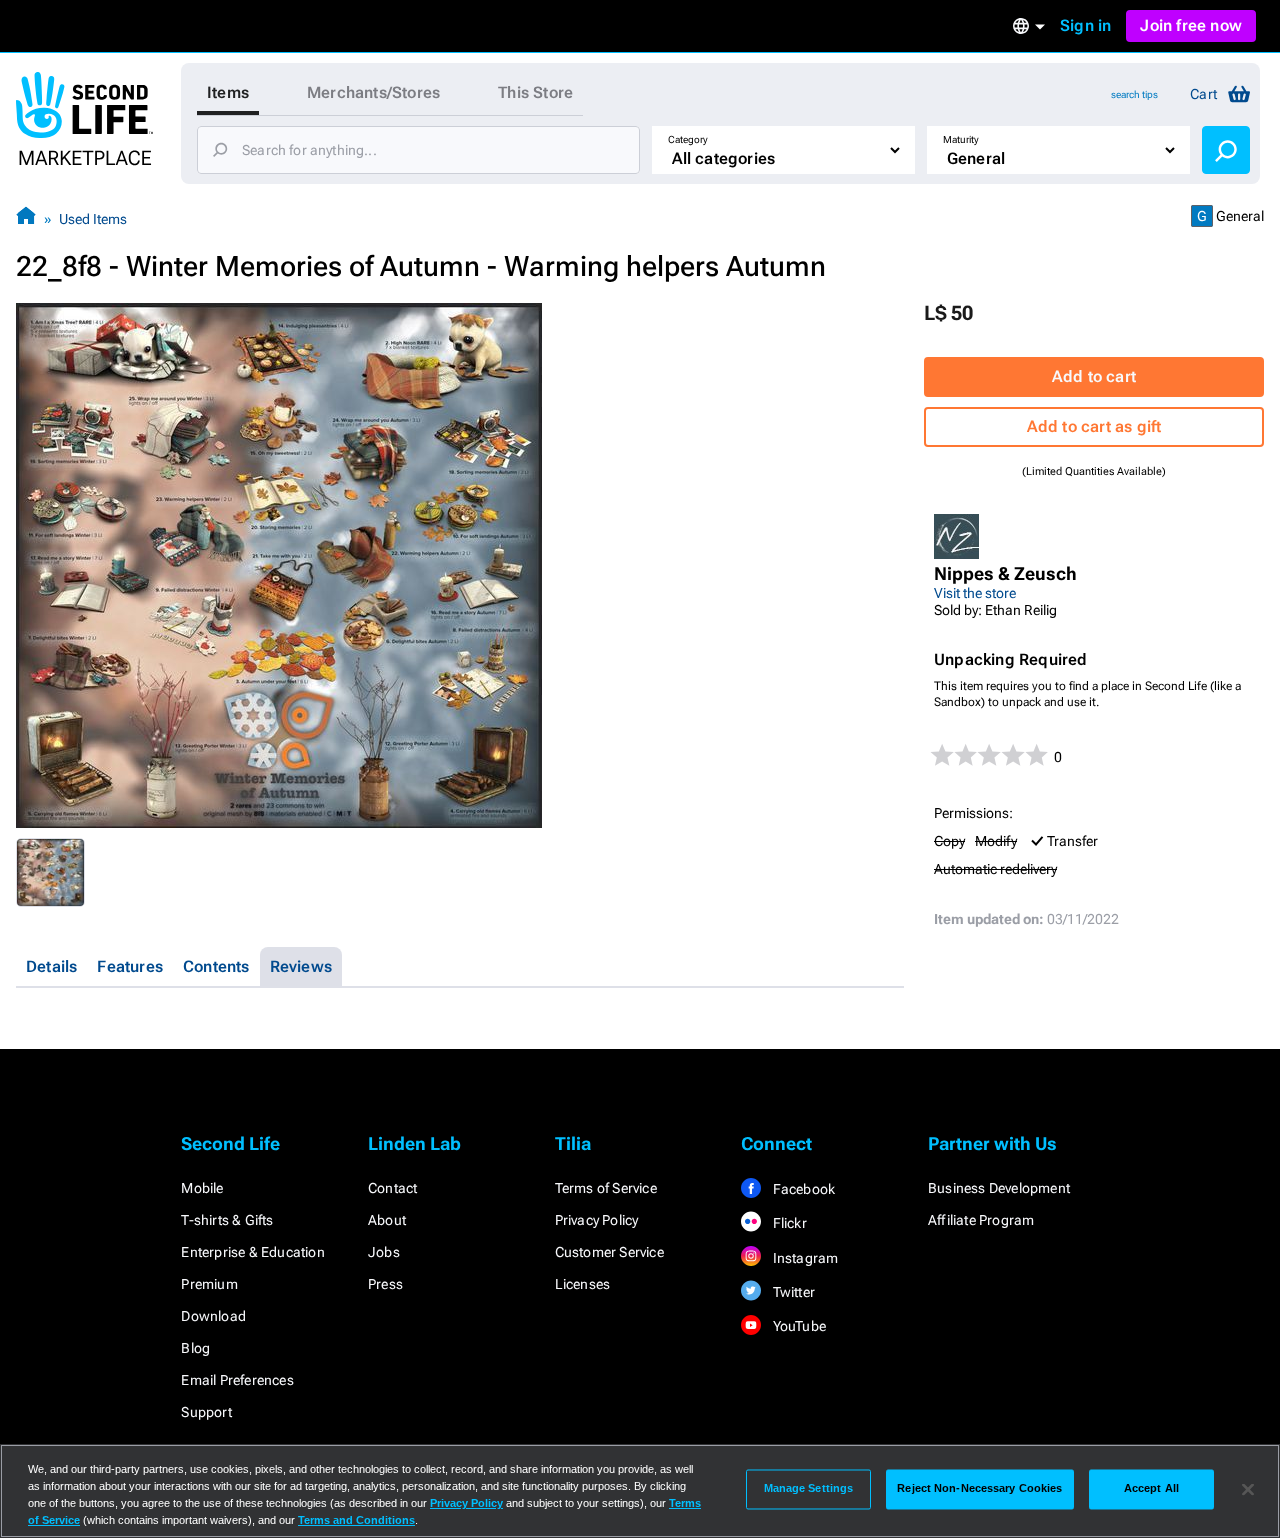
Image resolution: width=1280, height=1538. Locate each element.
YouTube (797, 1326)
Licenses (583, 1284)
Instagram (803, 1258)
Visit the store (975, 593)
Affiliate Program (981, 1220)
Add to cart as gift (1094, 426)
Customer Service (609, 1252)
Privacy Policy (597, 1220)
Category (688, 139)
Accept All (1151, 1489)
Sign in (1085, 25)
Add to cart (1094, 376)
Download (213, 1316)
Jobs (384, 1252)
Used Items (93, 219)
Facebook (802, 1189)
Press (385, 1284)
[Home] (26, 218)
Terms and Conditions (356, 1520)
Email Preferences (237, 1380)
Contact (392, 1188)
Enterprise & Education (252, 1252)
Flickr (787, 1223)
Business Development (999, 1188)
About (387, 1220)
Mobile (202, 1188)
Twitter (792, 1292)
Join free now (1191, 25)
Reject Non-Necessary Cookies (979, 1489)
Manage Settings (809, 1489)
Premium (209, 1284)
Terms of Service (606, 1188)
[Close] (1248, 1489)
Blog (195, 1348)
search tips (1134, 94)
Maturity (961, 139)
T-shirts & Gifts (227, 1220)
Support (206, 1412)
